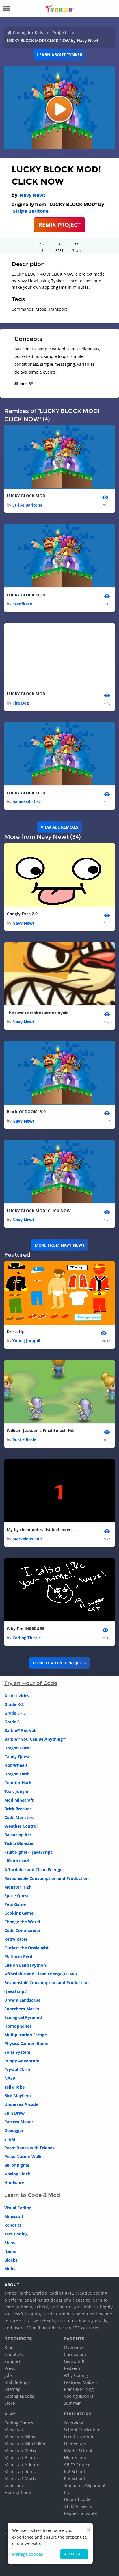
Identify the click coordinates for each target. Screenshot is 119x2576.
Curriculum (75, 2354)
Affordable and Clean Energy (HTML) (41, 1974)
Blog (9, 2347)
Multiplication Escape (26, 2035)
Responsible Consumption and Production (47, 1878)
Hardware (14, 2183)
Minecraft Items (20, 2471)
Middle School (78, 2451)
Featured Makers (81, 2382)
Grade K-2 (14, 1704)
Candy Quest (17, 1757)
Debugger (14, 2130)
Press (10, 2368)
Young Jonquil (26, 1341)
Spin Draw (14, 2113)
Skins (10, 2243)
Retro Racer (16, 1939)
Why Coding (76, 2375)
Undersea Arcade (21, 2104)
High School (76, 2457)
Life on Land (17, 1861)
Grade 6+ (13, 1722)
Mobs (10, 2269)
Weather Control (21, 1826)
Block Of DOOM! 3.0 (26, 1112)
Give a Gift (74, 2361)
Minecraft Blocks (21, 2457)
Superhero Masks (22, 2009)
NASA (10, 2078)
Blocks (11, 2260)
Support (12, 2361)
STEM (10, 2139)
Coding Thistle (27, 1638)
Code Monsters (19, 1817)
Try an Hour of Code (31, 1683)
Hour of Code (18, 2492)
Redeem (72, 2368)
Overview (73, 2347)
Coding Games (19, 2423)
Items (10, 2251)
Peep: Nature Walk (23, 2156)
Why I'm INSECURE (26, 1628)
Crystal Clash (17, 2070)
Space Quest (17, 1896)
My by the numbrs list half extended (41, 1530)
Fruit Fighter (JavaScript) (29, 1852)
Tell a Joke (14, 2087)
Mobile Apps (17, 2382)
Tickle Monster (19, 1843)
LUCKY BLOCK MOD (26, 496)
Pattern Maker (19, 2122)
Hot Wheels (16, 1765)
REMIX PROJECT (59, 225)
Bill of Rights (17, 2165)
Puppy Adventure (22, 2061)
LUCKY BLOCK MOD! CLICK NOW (39, 1211)
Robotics (13, 2225)
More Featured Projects (60, 1663)
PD (67, 2492)
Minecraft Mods (20, 2478)
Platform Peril (18, 1956)
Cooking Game (19, 1913)
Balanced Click (27, 802)
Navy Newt (32, 195)
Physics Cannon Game (26, 2043)
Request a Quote (80, 2513)
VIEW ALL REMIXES (59, 827)
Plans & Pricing (79, 2389)
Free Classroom (79, 2437)
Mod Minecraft (19, 1800)
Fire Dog (21, 703)
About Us (14, 2354)
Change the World (22, 1922)
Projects (60, 33)
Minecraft (14, 2216)
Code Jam (14, 2485)
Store (10, 2403)
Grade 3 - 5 (15, 1713)
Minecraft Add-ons (23, 2464)
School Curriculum (82, 2430)
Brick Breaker (18, 1809)
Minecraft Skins (20, 2437)
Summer (72, 2403)
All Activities (17, 1696)
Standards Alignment (85, 2485)
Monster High (18, 1887)
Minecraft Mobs (20, 2451)
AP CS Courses (78, 2464)
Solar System (17, 2052)
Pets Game (15, 1904)
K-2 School (74, 2471)
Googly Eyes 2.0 (22, 914)
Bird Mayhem (18, 2096)
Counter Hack (18, 1783)
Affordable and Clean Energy (33, 1870)
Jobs (9, 2375)
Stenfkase (22, 604)
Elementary (75, 2444)
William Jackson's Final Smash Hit (40, 1430)
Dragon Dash (17, 1774)
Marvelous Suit (27, 1539)
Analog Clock (17, 2174)
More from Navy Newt (60, 1245)
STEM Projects (78, 2506)
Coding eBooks (19, 2396)
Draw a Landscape (22, 2000)
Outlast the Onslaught (26, 1948)
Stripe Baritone (31, 211)
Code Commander (22, 1930)
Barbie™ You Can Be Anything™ (35, 1739)
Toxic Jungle (16, 1791)
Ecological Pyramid (23, 2017)
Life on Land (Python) (26, 1965)
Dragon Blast (17, 1748)
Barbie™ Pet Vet (20, 1730)
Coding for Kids (28, 33)
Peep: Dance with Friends (29, 2148)
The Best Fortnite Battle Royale (38, 1013)
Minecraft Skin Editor (25, 2444)
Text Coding (16, 2234)
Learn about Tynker (60, 55)
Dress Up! (16, 1332)
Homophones (18, 2026)
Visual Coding (18, 2208)
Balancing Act (18, 1835)
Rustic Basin (24, 1440)
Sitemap (12, 2389)
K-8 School (74, 2478)
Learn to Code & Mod (32, 2195)
